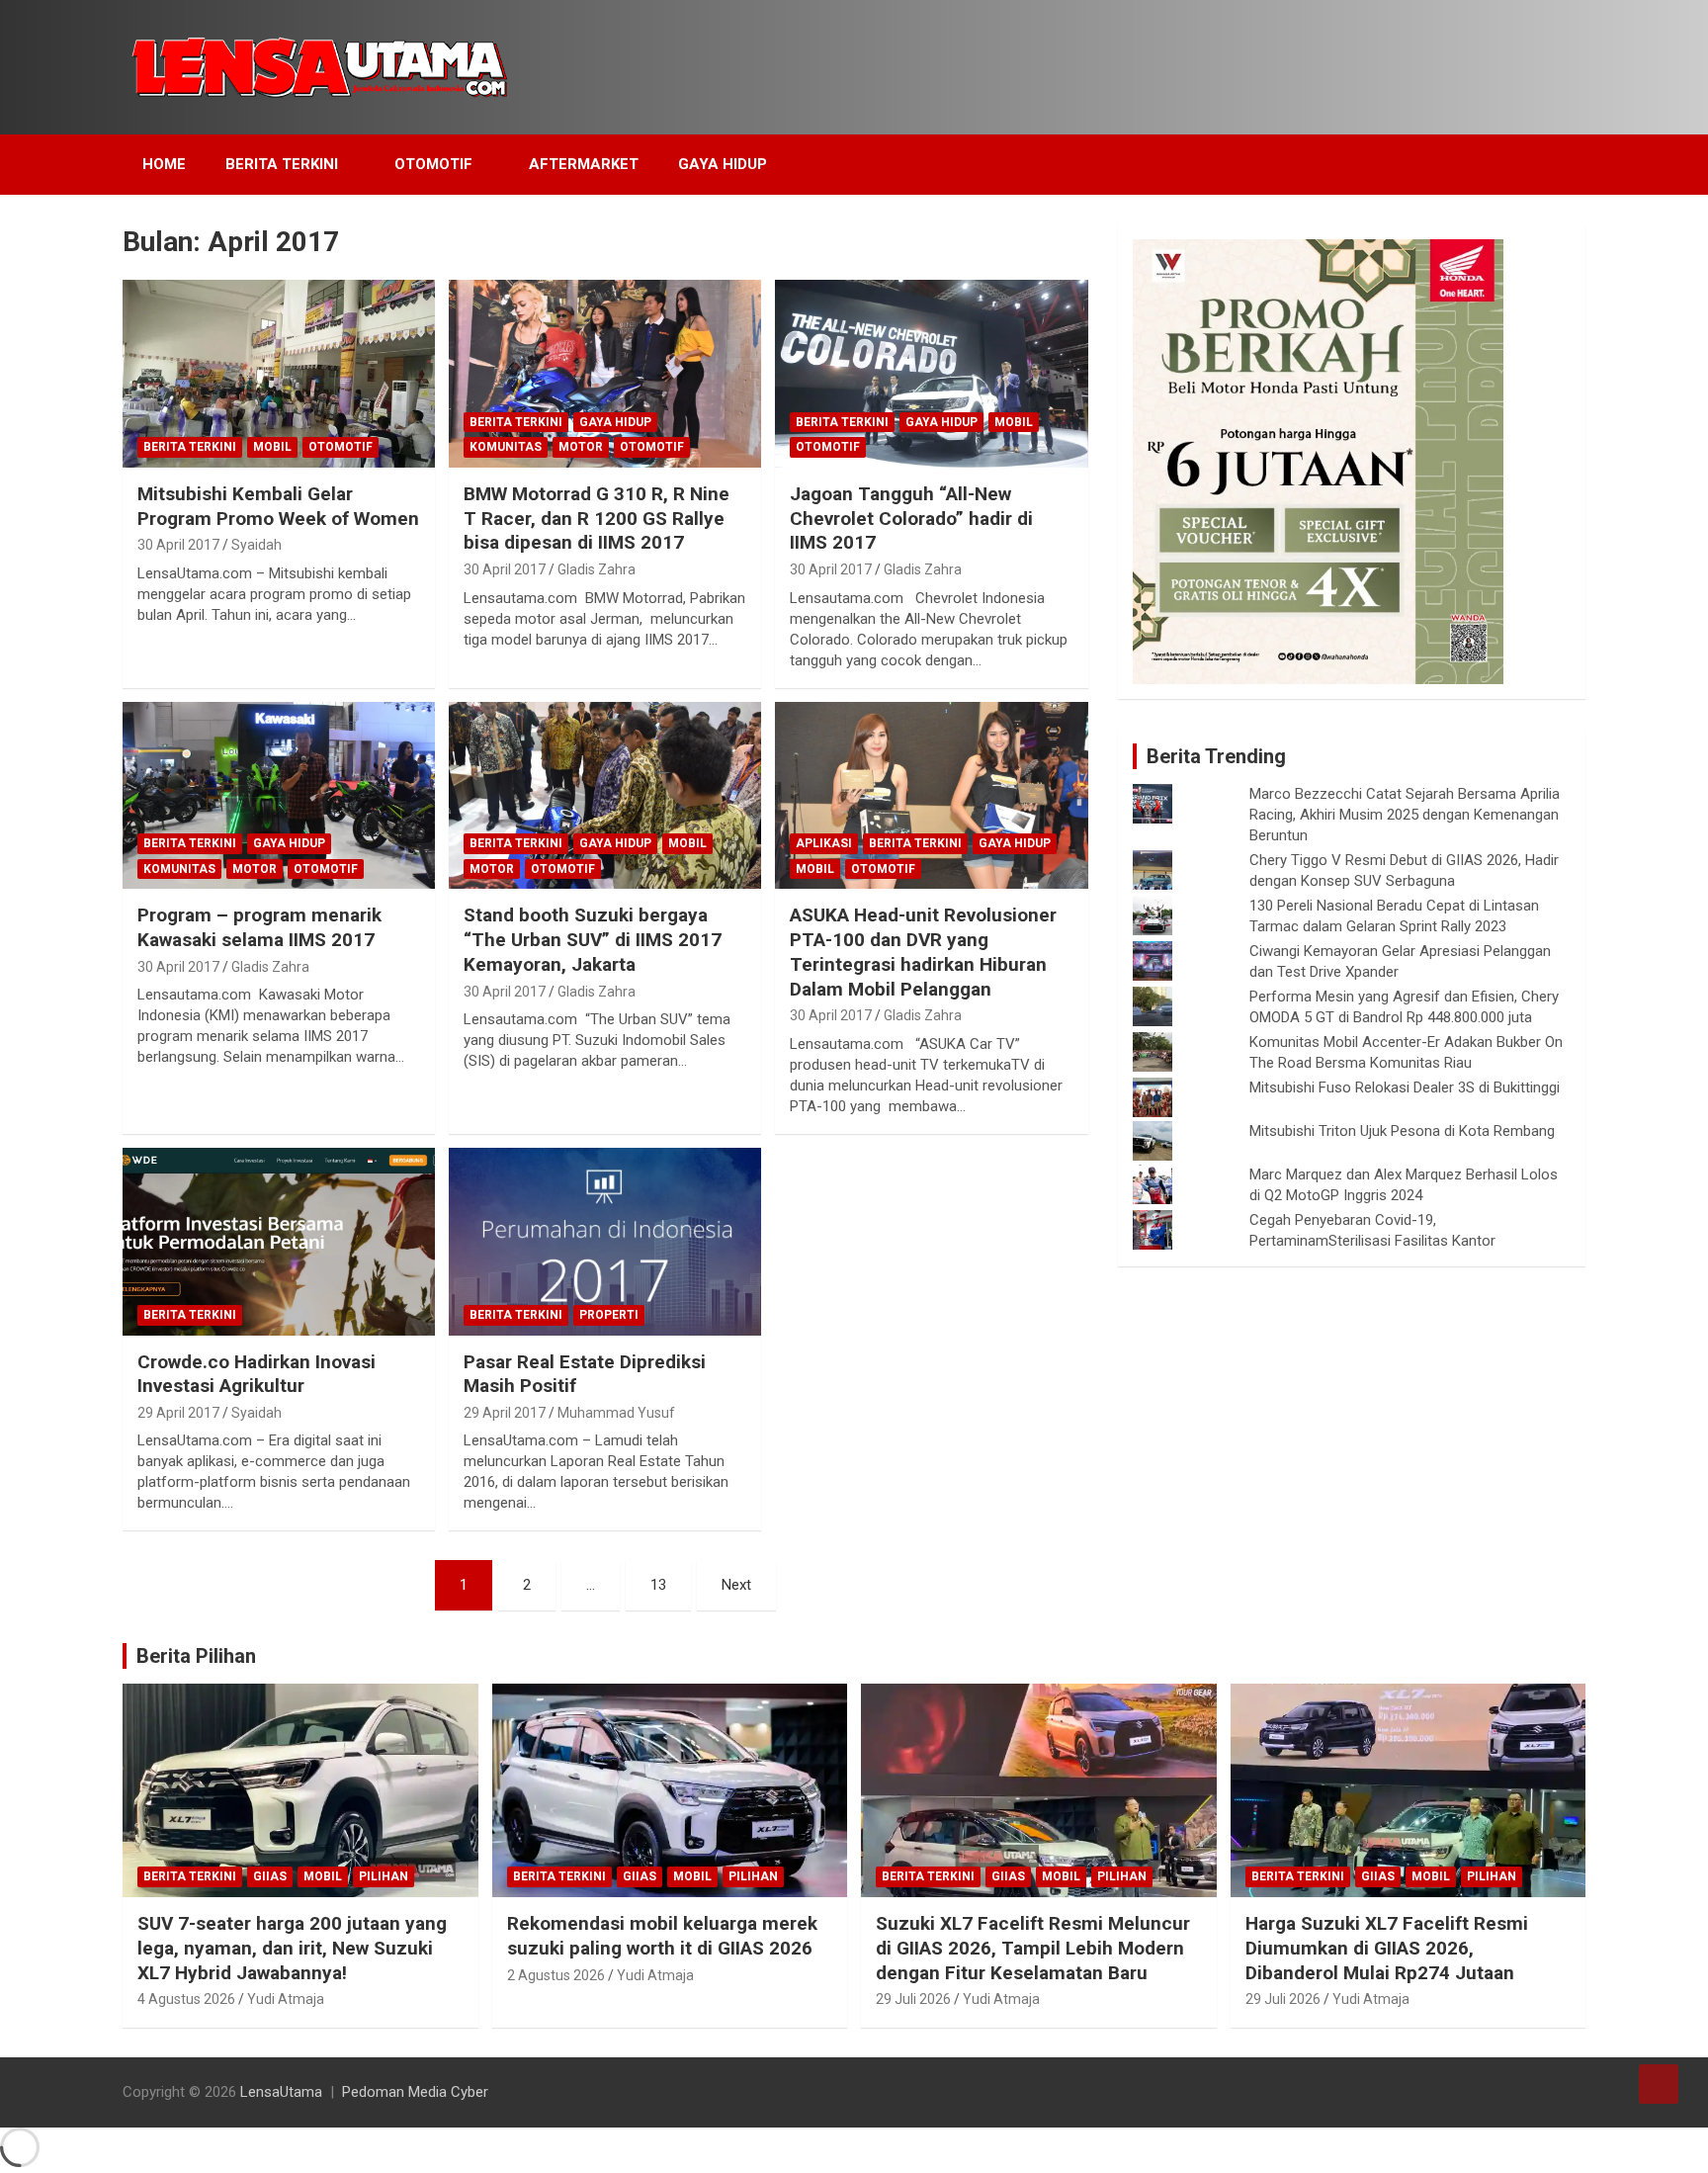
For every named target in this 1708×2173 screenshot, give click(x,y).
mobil (272, 447)
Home (164, 164)
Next (736, 1585)
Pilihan (384, 1876)
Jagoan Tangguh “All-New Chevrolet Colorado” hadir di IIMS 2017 (911, 518)
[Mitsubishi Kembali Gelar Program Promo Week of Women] (279, 374)
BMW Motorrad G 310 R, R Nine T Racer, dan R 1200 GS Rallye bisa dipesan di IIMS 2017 (597, 518)
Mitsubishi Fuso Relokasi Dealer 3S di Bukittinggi (1405, 1087)
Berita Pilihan (196, 1656)
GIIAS (270, 1876)
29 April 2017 (178, 1413)
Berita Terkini (282, 164)
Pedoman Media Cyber (415, 2092)
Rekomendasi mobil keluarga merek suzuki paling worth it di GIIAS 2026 (662, 1936)
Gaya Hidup (723, 164)
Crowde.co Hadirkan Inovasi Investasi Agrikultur (256, 1374)
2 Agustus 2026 (556, 1975)
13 (658, 1585)
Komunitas (506, 447)
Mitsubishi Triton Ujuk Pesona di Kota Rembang (1402, 1131)
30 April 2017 (178, 545)
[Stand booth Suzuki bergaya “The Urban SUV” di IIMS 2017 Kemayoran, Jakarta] (605, 795)
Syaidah (256, 545)
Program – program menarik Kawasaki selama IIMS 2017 (259, 927)
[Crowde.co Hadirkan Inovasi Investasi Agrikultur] (279, 1241)
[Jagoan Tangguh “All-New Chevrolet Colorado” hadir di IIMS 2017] (931, 374)
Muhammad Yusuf (616, 1413)
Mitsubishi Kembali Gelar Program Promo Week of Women (278, 506)
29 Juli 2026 (913, 1999)
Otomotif (433, 164)
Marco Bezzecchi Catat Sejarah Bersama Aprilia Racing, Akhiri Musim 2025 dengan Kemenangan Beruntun (1405, 815)
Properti (609, 1315)
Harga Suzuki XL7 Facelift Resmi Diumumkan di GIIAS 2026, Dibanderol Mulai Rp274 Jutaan (1387, 1948)
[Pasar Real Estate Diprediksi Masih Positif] (605, 1241)
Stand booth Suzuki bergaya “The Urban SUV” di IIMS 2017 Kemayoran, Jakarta (593, 939)
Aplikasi (824, 843)
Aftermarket (584, 164)
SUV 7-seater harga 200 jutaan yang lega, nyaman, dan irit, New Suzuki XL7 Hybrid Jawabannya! (292, 1948)
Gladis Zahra (597, 569)
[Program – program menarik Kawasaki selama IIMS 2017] (279, 795)
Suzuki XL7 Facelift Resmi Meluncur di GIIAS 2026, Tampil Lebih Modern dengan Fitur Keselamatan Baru (1033, 1948)
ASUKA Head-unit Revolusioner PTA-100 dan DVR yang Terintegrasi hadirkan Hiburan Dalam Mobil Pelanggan (923, 952)
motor (581, 447)
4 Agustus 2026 (186, 1999)
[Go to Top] (1659, 2084)
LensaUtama (281, 2092)
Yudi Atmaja (286, 1999)
